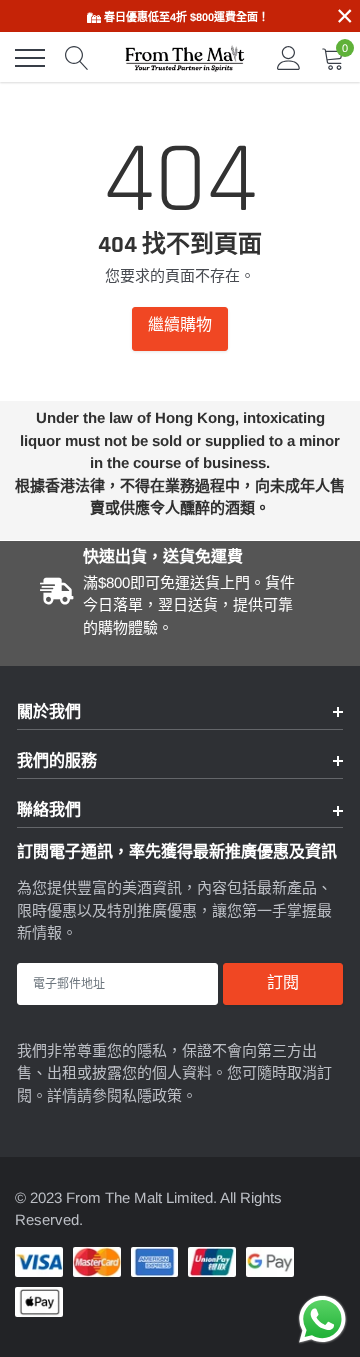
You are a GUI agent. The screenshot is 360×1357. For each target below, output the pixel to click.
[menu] (30, 58)
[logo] (185, 58)
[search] (77, 58)
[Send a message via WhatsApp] (322, 1319)
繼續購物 (180, 325)
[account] (289, 57)
